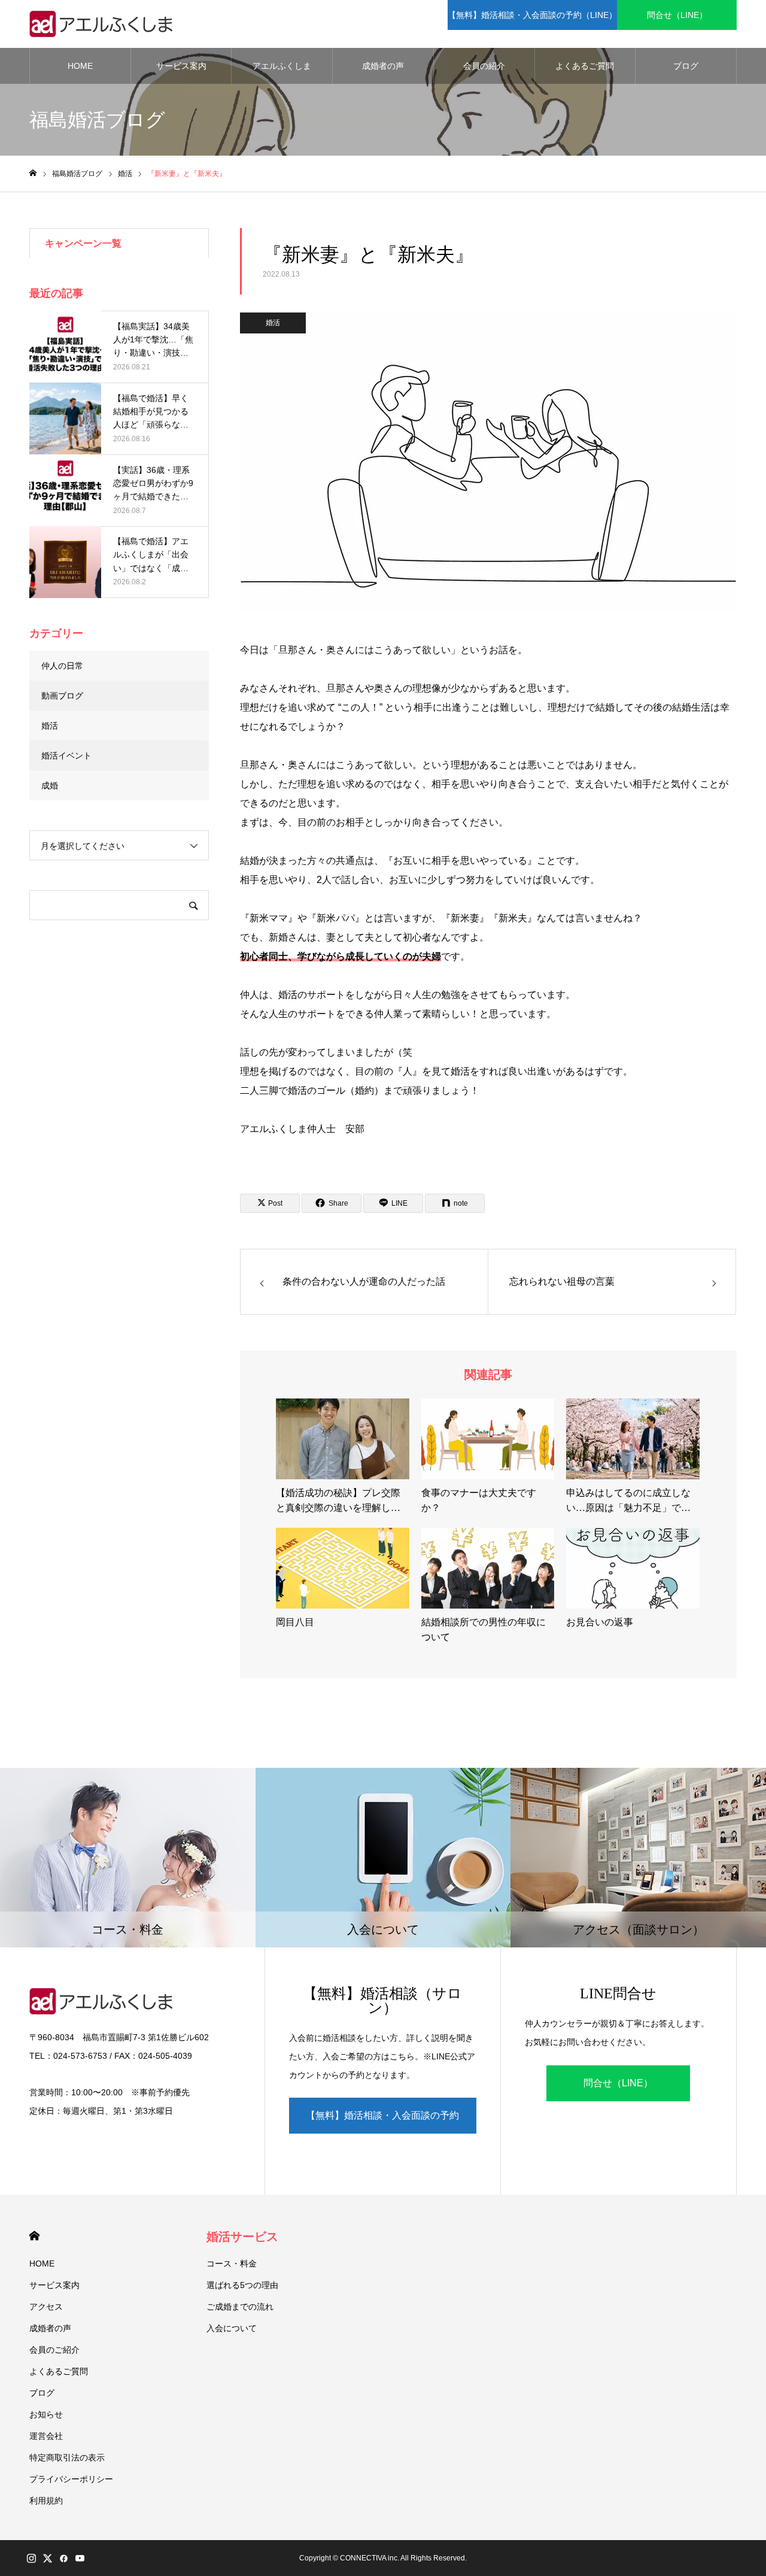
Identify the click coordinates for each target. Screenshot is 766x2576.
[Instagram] (31, 2558)
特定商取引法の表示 (67, 2457)
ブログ (686, 66)
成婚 (50, 785)
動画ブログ (62, 696)
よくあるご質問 (585, 66)
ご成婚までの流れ (240, 2307)
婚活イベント (66, 755)
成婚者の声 (383, 66)
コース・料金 (232, 2264)
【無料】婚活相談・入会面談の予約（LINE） (532, 15)
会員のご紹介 (54, 2350)
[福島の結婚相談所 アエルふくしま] (104, 24)
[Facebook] (63, 2558)
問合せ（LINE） (677, 15)
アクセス (46, 2307)
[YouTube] (80, 2558)
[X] (47, 2558)
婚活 (273, 323)
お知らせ (46, 2414)
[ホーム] (33, 173)
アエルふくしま (282, 66)
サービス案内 (181, 66)
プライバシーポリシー (71, 2479)
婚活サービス (242, 2237)
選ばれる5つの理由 (242, 2285)
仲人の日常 (62, 666)
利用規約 (46, 2501)
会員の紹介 (484, 66)
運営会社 (46, 2436)
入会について (232, 2328)
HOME (80, 66)
